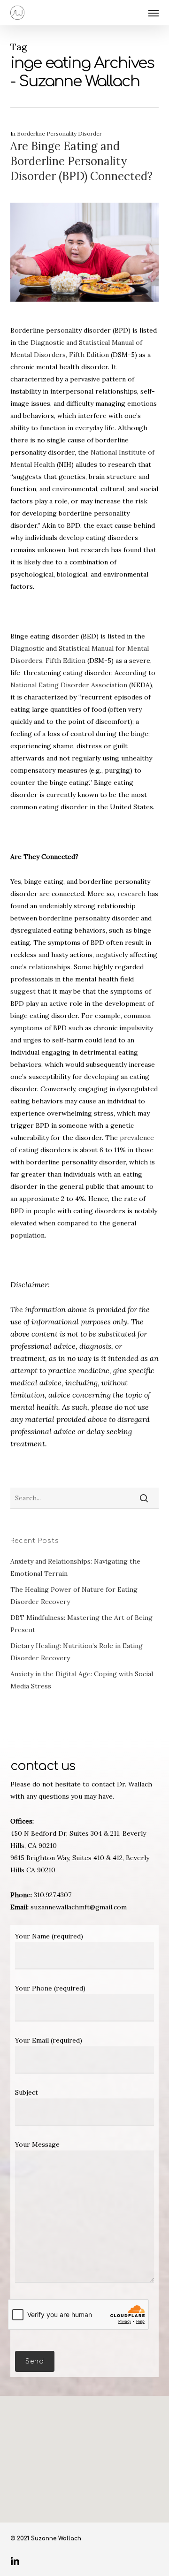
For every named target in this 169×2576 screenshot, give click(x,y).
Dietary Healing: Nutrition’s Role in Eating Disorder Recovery (77, 1652)
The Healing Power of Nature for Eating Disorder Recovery (74, 1596)
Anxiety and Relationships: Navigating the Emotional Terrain (75, 1567)
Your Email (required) (49, 2040)
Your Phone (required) (50, 1988)
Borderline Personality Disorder (59, 133)
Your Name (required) (49, 1936)
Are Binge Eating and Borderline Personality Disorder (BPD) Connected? (81, 161)
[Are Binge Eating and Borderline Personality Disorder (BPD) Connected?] (85, 318)
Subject (27, 2092)
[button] (154, 13)
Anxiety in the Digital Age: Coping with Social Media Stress (82, 1680)
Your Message (37, 2144)
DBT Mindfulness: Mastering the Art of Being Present (81, 1624)
